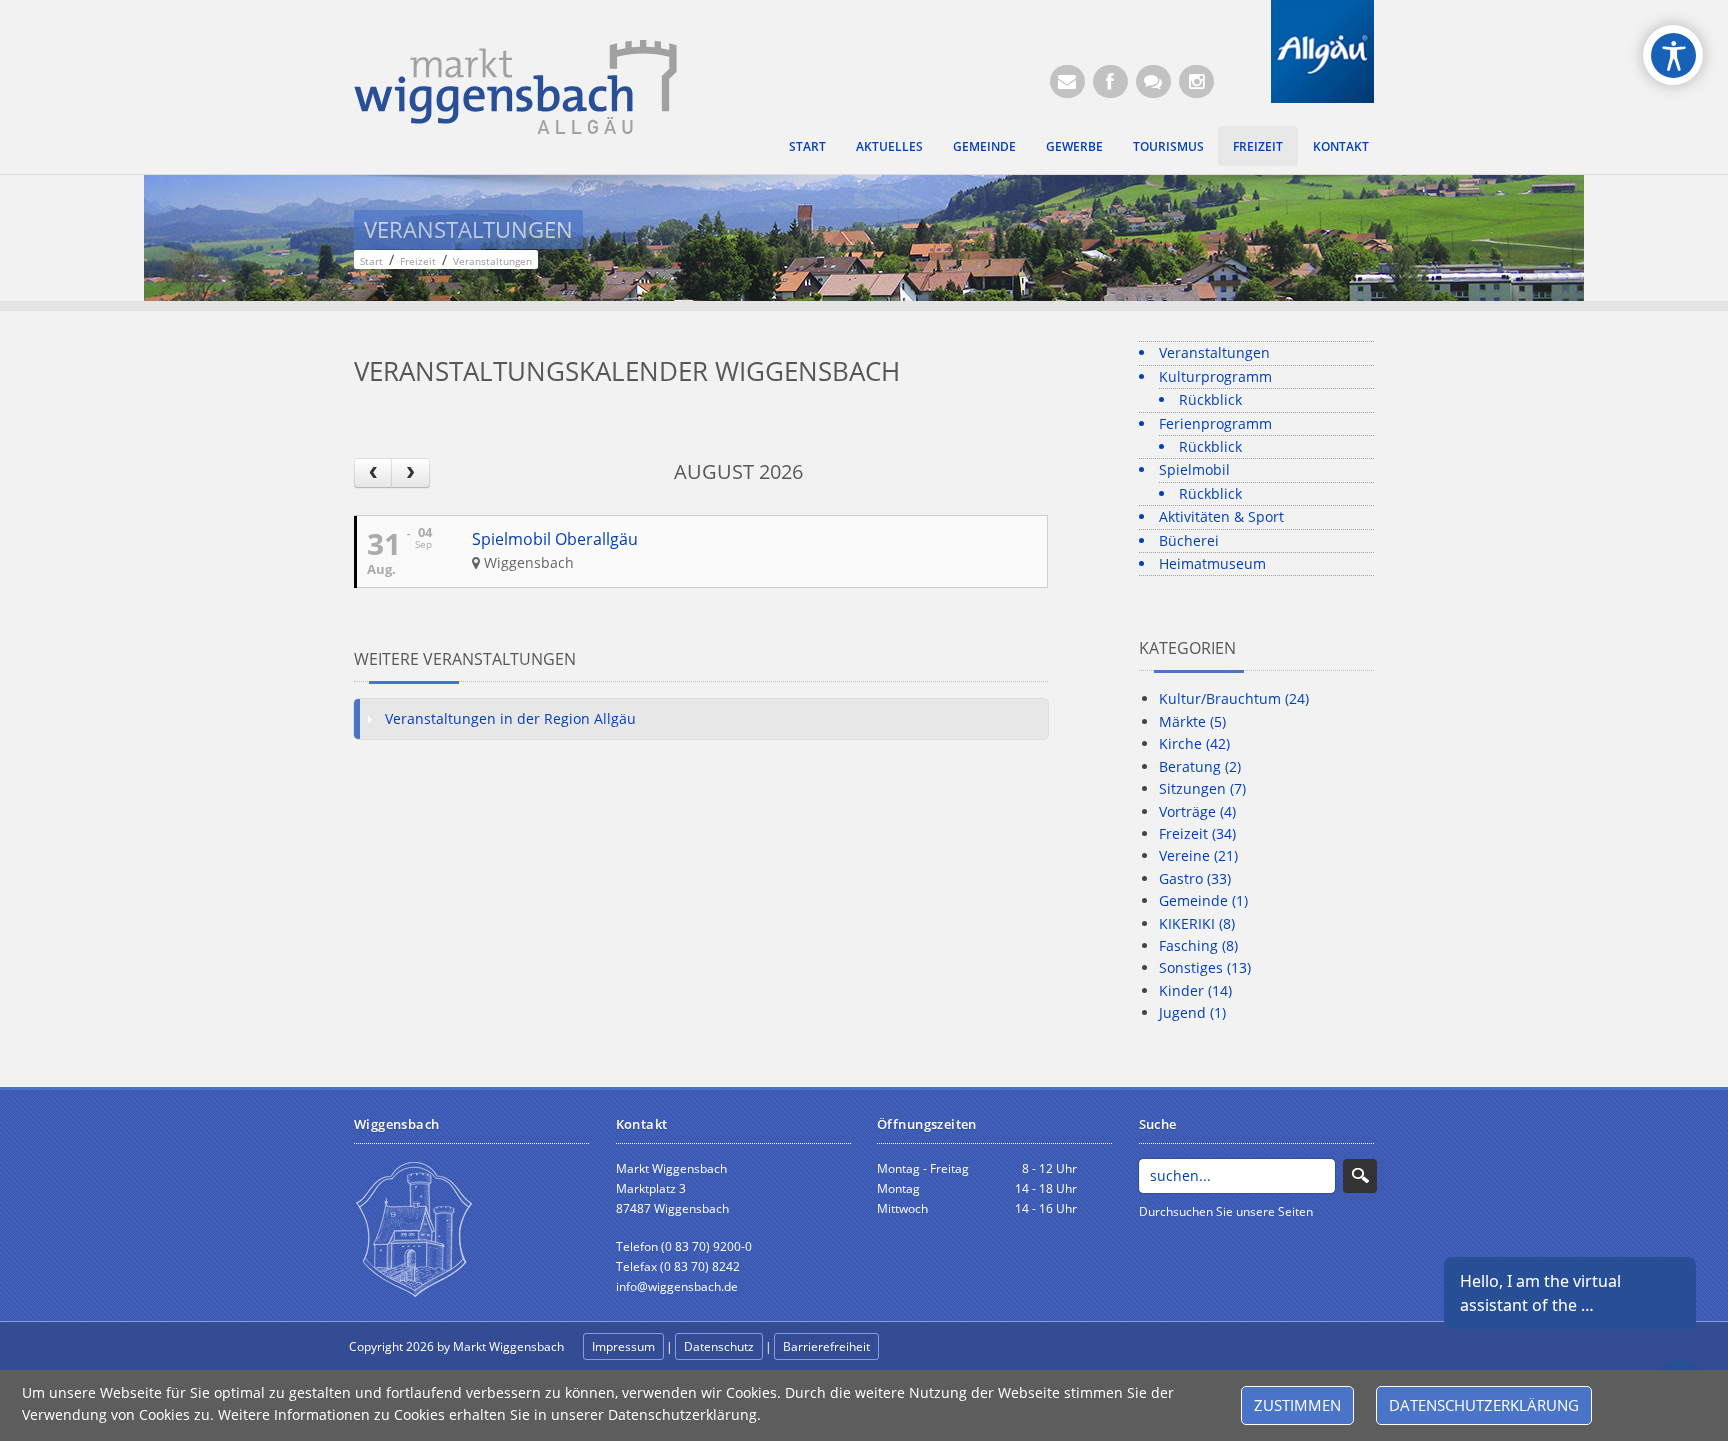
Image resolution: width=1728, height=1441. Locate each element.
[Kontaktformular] (1153, 81)
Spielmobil (1194, 469)
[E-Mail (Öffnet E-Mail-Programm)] (1067, 81)
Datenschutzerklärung (1484, 1405)
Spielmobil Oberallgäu (555, 539)
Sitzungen (1202, 788)
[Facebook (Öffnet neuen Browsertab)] (1110, 81)
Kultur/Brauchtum (1234, 698)
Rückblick (1210, 399)
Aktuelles (889, 146)
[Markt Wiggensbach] (515, 85)
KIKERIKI (1197, 923)
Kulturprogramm (1215, 376)
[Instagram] (1196, 81)
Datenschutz (719, 1346)
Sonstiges (1205, 967)
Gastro (1195, 878)
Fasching (1198, 945)
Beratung (1200, 766)
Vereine (1198, 855)
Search (1360, 1176)
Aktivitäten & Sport (1221, 516)
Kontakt (1341, 146)
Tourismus (1168, 146)
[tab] (701, 719)
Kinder (1195, 990)
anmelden (926, 1347)
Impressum (623, 1346)
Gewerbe (1074, 146)
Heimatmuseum (1212, 563)
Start (807, 146)
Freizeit (1258, 146)
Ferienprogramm (1215, 423)
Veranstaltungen (1214, 352)
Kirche (1194, 743)
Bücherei (1189, 540)
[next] (410, 472)
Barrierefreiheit (826, 1346)
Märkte (1192, 721)
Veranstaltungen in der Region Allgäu (510, 718)
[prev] (373, 472)
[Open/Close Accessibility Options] (1673, 55)
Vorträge (1197, 811)
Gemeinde (984, 146)
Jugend (1192, 1012)
